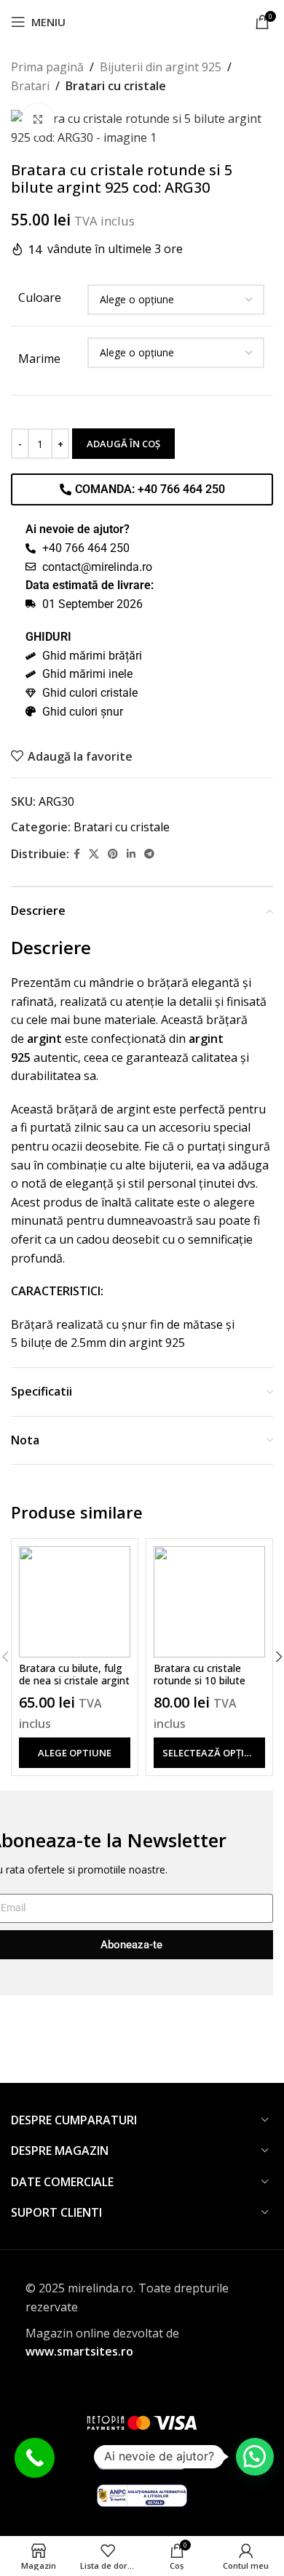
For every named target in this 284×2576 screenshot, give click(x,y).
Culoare (40, 297)
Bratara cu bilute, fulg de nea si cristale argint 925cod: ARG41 (74, 1680)
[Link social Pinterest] (113, 854)
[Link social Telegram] (149, 854)
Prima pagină (47, 67)
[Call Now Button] (35, 2458)
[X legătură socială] (94, 854)
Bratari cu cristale (116, 86)
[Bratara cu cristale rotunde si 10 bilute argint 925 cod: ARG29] (209, 1602)
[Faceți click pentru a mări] (38, 120)
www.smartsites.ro (79, 2351)
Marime (39, 359)
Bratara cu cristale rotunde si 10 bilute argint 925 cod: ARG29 (207, 1680)
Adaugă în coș (123, 444)
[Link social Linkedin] (131, 854)
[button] (255, 2457)
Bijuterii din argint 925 (161, 67)
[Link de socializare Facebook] (77, 854)
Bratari (30, 86)
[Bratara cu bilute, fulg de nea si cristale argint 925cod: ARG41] (75, 1602)
